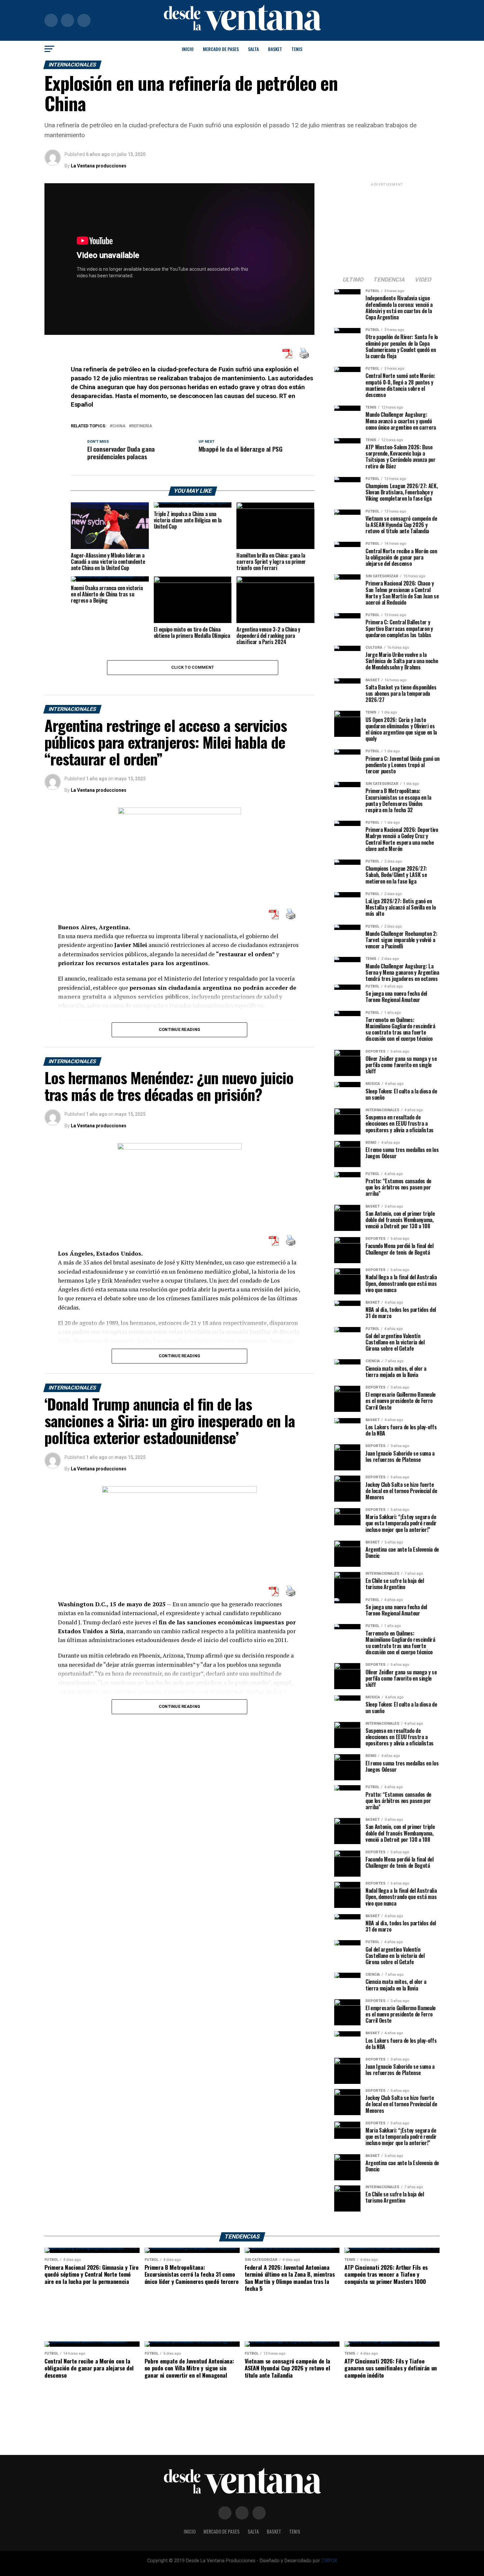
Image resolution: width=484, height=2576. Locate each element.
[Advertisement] (387, 229)
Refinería (142, 426)
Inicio (188, 49)
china (119, 426)
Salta (253, 49)
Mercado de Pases (221, 49)
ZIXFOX (329, 2561)
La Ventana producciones (99, 166)
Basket (275, 49)
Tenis (297, 49)
